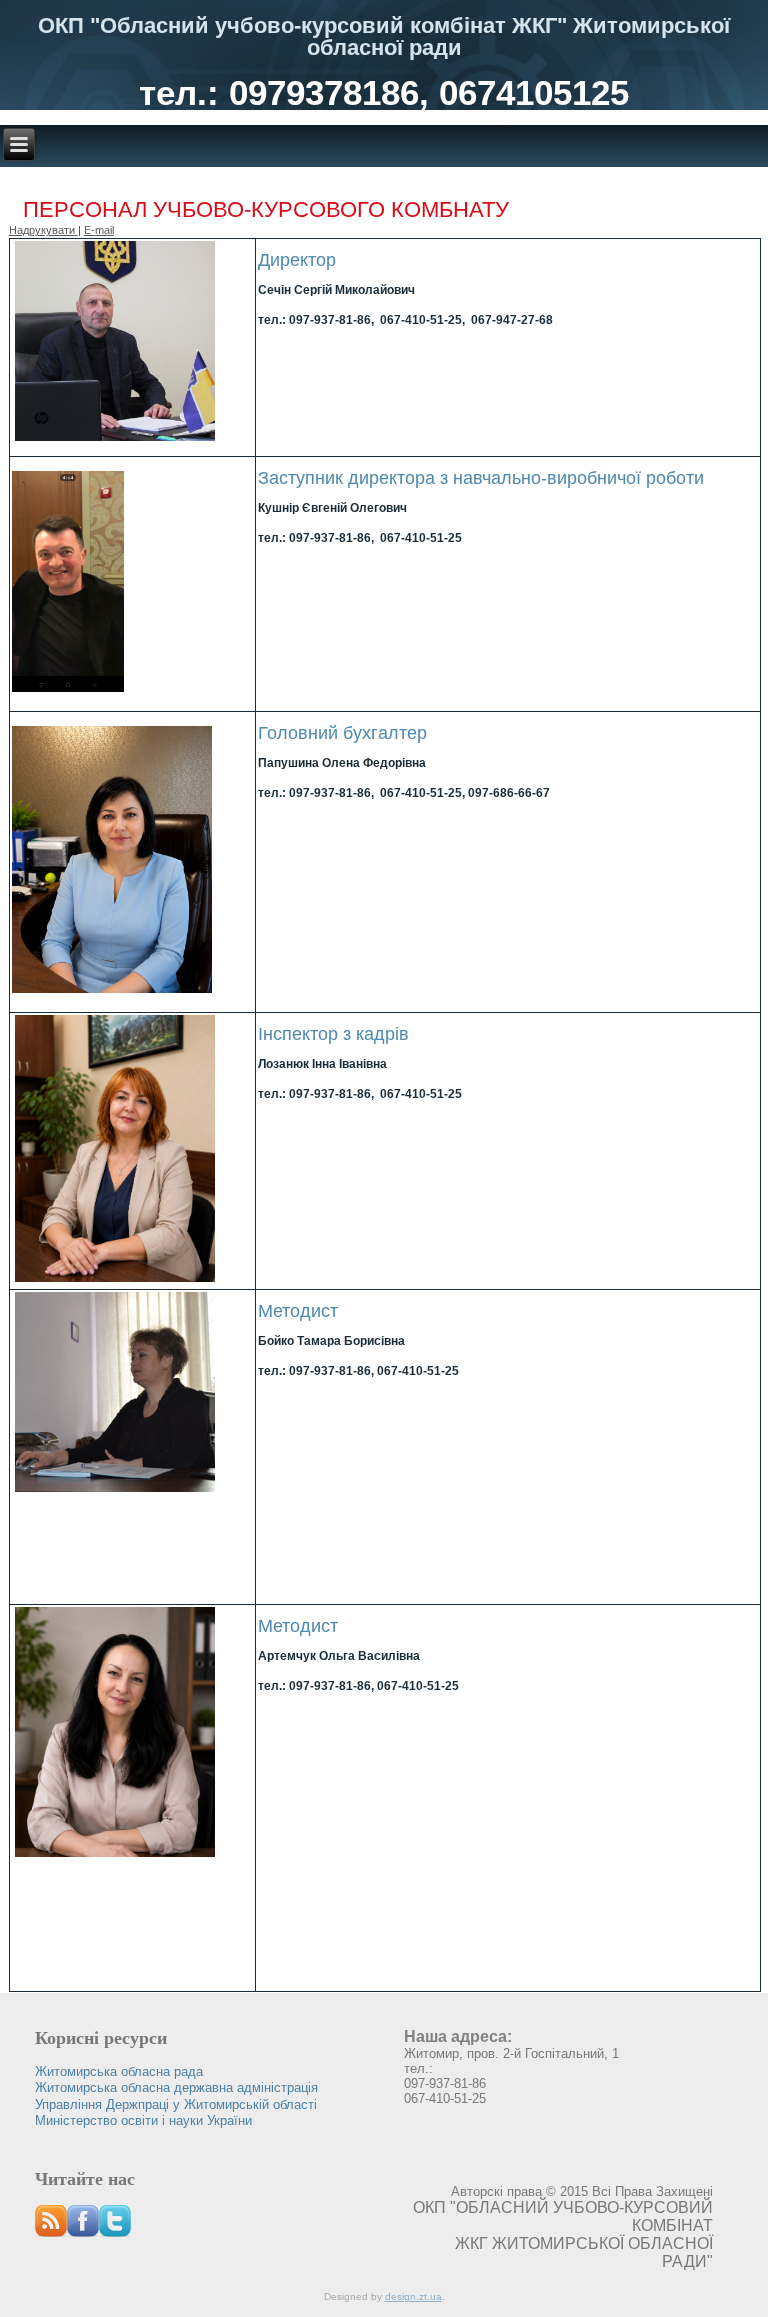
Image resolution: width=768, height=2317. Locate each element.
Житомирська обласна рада (119, 2071)
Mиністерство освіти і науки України (143, 2120)
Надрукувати (43, 230)
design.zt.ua (413, 2296)
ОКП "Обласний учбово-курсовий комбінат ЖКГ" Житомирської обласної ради (384, 36)
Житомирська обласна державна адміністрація (176, 2087)
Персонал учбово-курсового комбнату (266, 209)
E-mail (99, 230)
